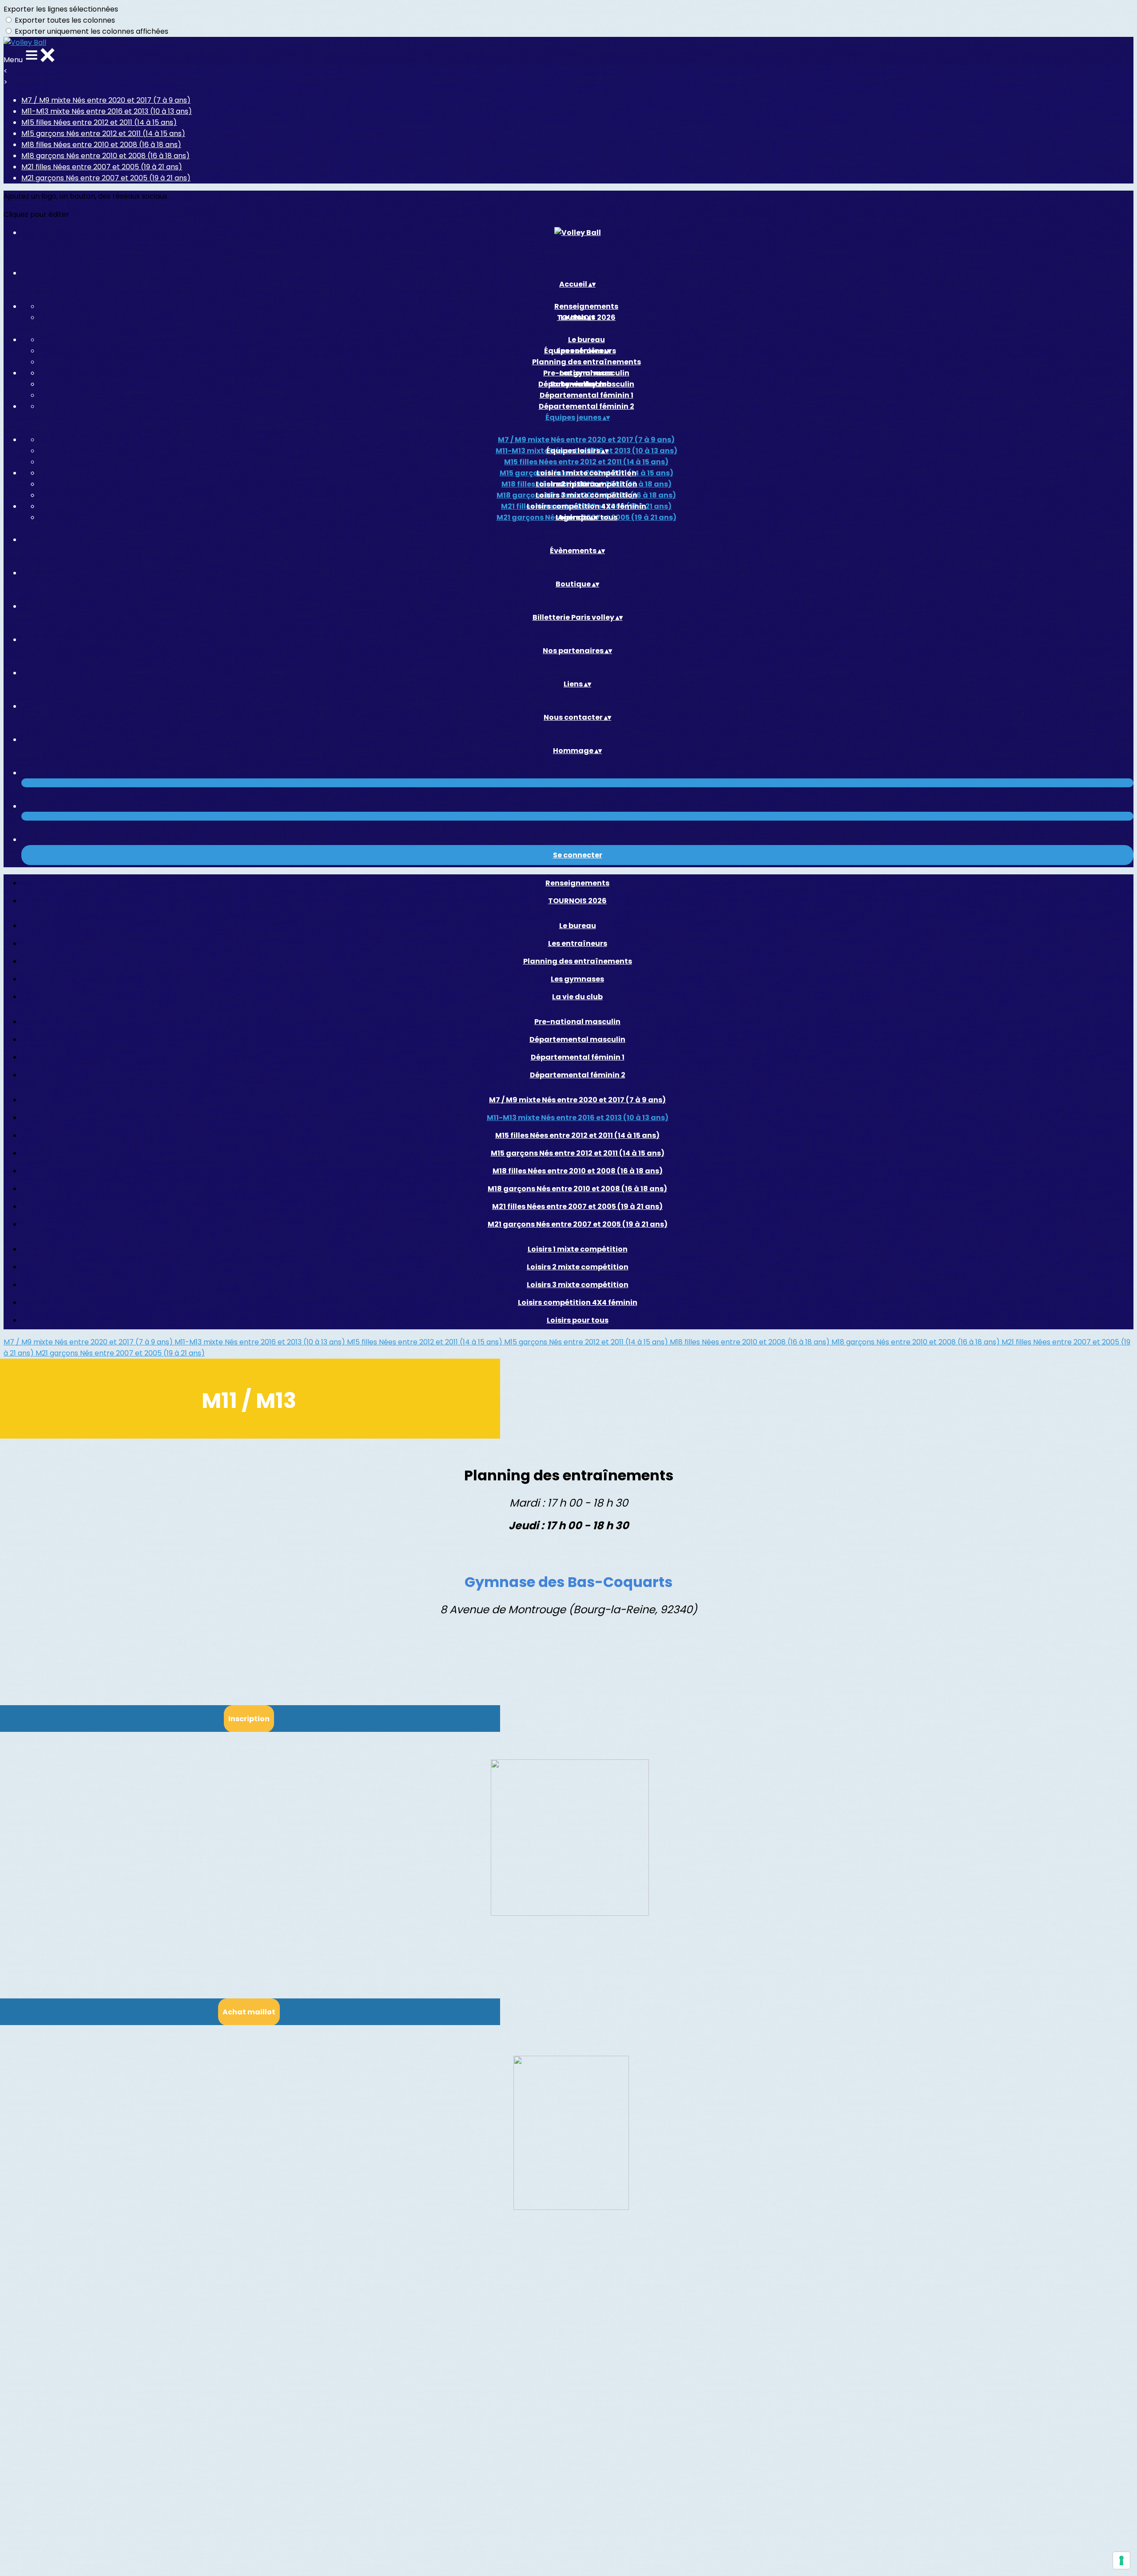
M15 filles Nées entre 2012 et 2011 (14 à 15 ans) (99, 122)
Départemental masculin (577, 1039)
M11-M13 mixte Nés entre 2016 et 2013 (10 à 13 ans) (107, 111)
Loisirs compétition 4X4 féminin (586, 506)
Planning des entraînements (586, 362)
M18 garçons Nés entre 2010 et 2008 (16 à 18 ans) (105, 156)
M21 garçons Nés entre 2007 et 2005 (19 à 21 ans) (106, 178)
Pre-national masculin (586, 373)
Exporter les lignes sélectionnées (61, 9)
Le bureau (586, 340)
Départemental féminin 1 (586, 395)
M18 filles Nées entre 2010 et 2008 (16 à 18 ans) (101, 145)
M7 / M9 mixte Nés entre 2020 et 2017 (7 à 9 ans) (106, 100)
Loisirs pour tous (578, 1320)
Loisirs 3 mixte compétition (586, 495)
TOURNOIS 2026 (577, 901)
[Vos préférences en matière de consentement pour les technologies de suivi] (1121, 2560)
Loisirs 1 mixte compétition (586, 473)
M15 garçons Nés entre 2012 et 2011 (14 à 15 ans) (103, 134)
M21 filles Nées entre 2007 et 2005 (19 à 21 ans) (102, 167)
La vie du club (577, 997)
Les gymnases (577, 979)
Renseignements (586, 306)
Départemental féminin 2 (586, 406)
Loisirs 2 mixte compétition (578, 1267)
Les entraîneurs (578, 943)
